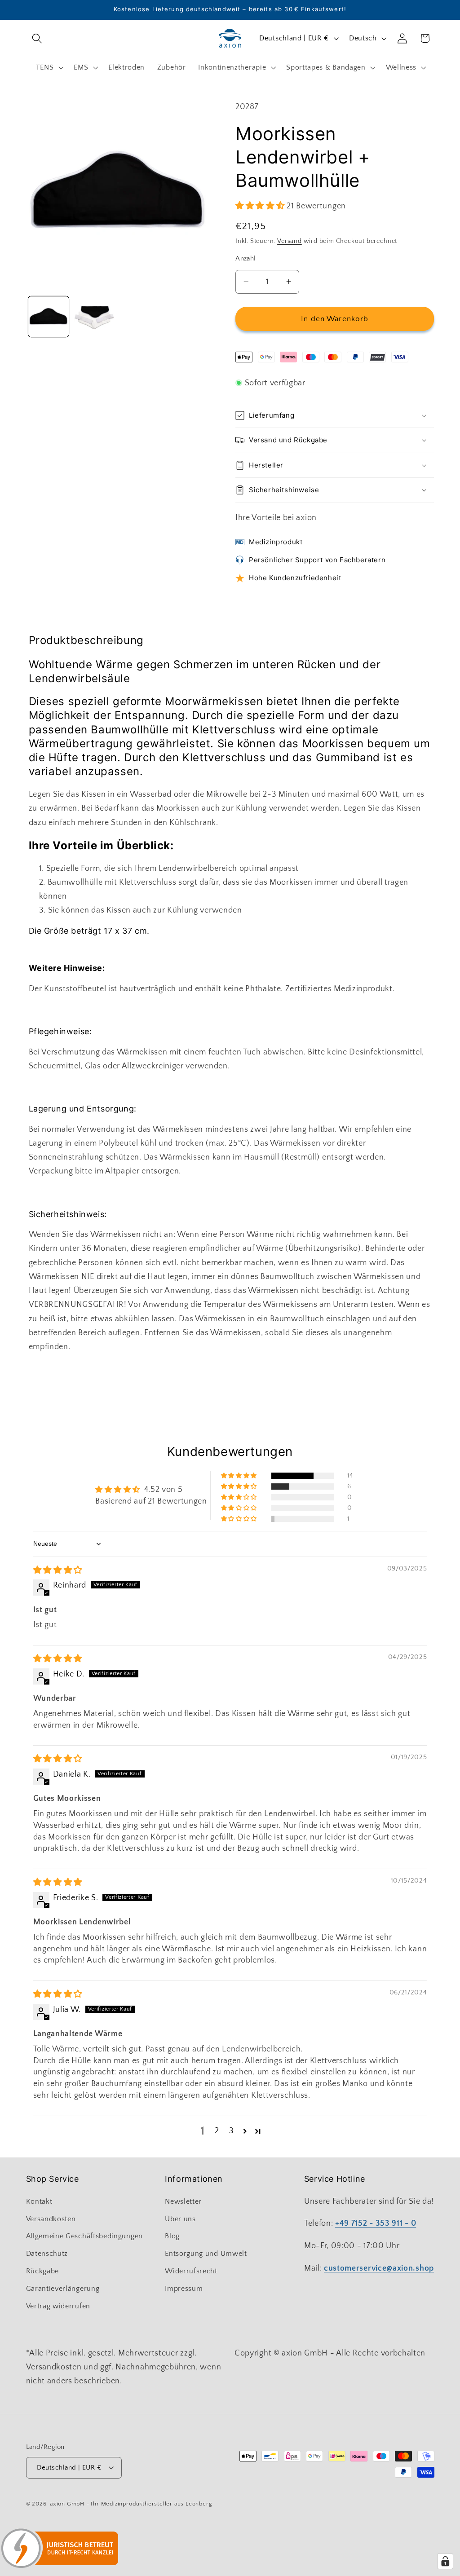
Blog (172, 2236)
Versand (290, 241)
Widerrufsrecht (191, 2271)
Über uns (180, 2219)
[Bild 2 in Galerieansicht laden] (94, 317)
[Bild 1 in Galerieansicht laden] (49, 317)
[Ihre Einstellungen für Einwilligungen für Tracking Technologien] (445, 2561)
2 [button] (217, 2131)
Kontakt (39, 2201)
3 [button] (232, 2131)
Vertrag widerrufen (58, 2306)
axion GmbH (67, 2504)
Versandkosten (51, 2219)
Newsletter (183, 2201)
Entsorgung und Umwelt (206, 2254)
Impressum (184, 2289)
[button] (38, 38)
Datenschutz (47, 2254)
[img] (58, 1570)
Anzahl (246, 258)
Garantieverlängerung (63, 2289)
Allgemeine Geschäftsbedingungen (84, 2236)
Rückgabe (43, 2271)
